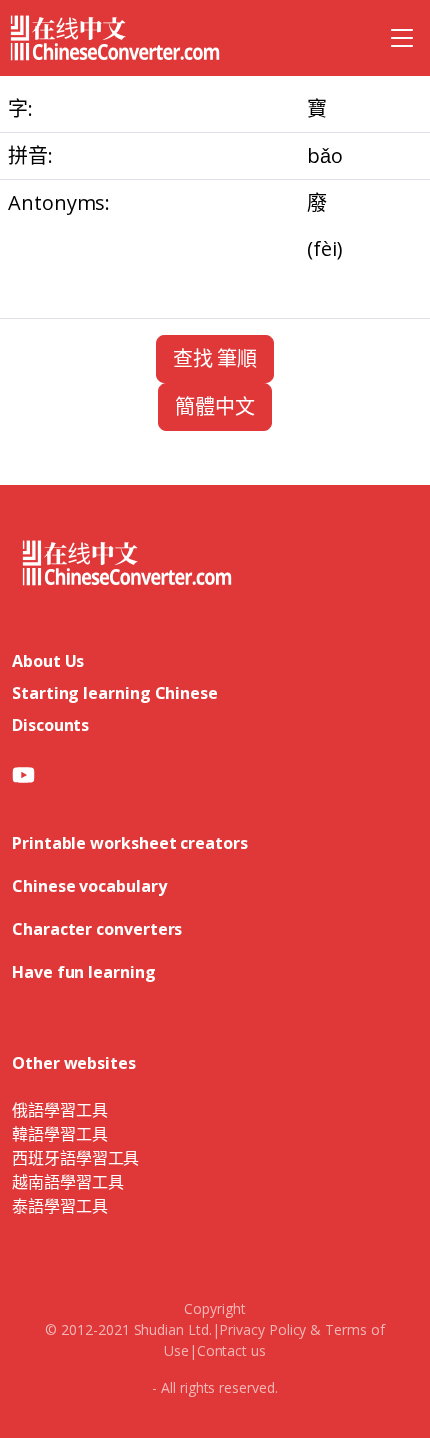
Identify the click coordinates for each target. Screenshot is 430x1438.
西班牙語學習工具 (75, 1158)
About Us (48, 661)
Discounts (50, 725)
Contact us (231, 1350)
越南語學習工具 (67, 1182)
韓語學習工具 (60, 1134)
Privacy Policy (262, 1329)
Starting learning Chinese (115, 693)
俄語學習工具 (60, 1110)
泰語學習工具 (60, 1206)
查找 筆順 (215, 358)
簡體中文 (215, 406)
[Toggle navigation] (402, 38)
